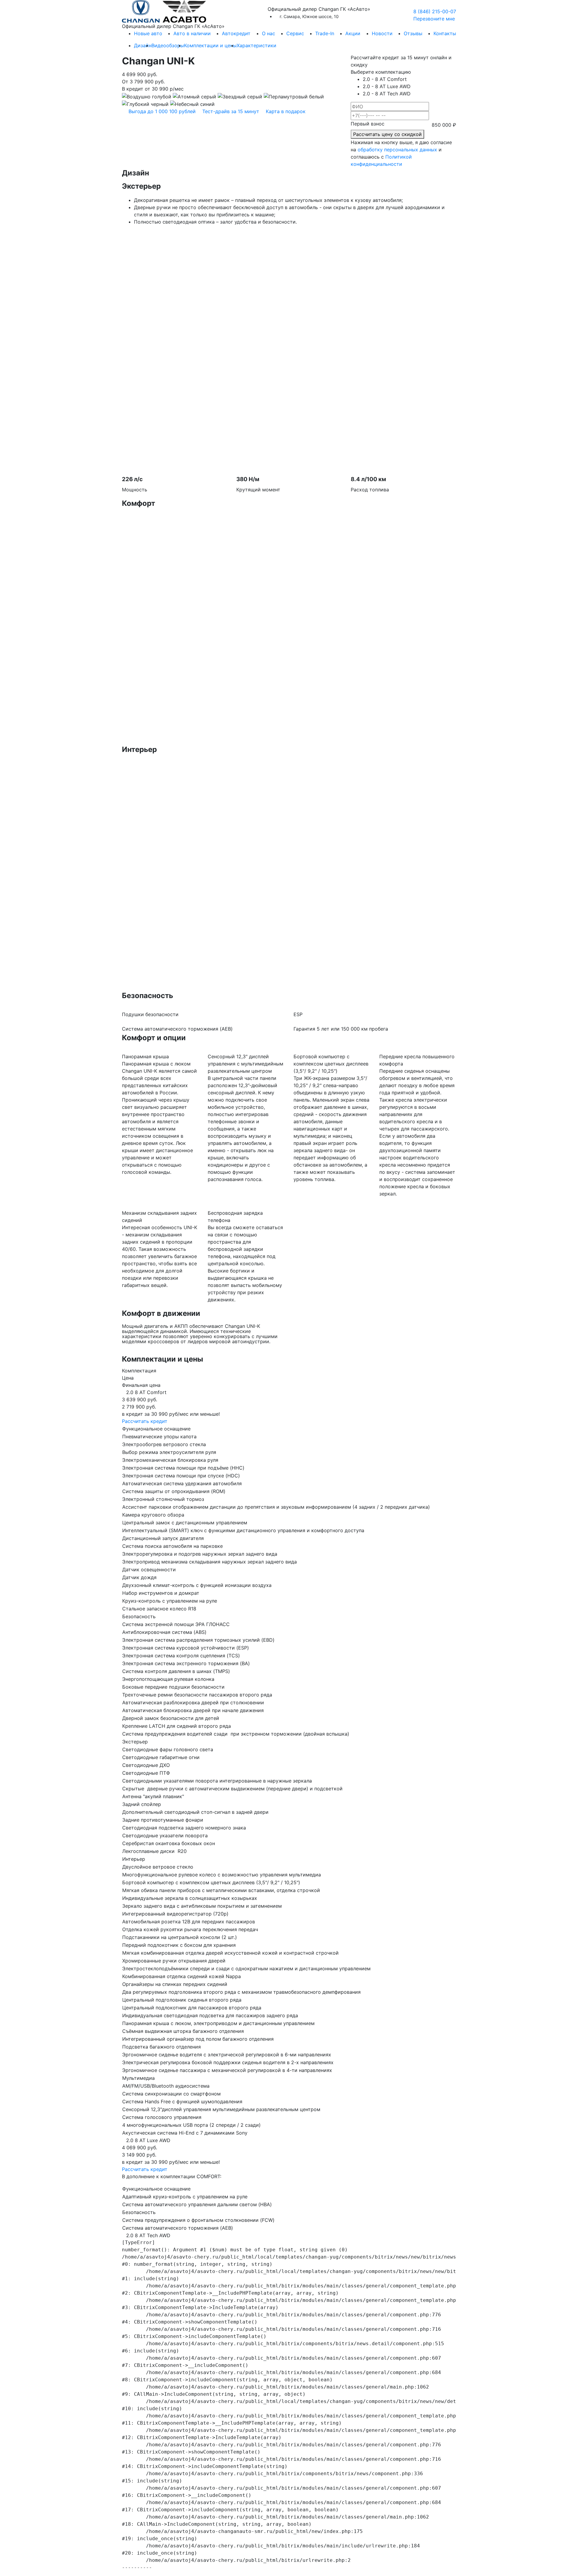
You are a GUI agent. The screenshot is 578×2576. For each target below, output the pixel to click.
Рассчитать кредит (145, 1421)
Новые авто (148, 33)
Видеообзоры (168, 45)
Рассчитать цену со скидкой (387, 134)
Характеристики (256, 45)
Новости (382, 33)
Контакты (445, 33)
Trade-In (325, 33)
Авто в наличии (192, 33)
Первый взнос (368, 124)
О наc (269, 33)
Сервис (295, 33)
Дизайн (143, 45)
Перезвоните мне (434, 19)
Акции (353, 33)
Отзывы (413, 33)
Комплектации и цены (210, 45)
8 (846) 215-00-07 (435, 11)
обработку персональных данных (397, 150)
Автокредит (236, 33)
